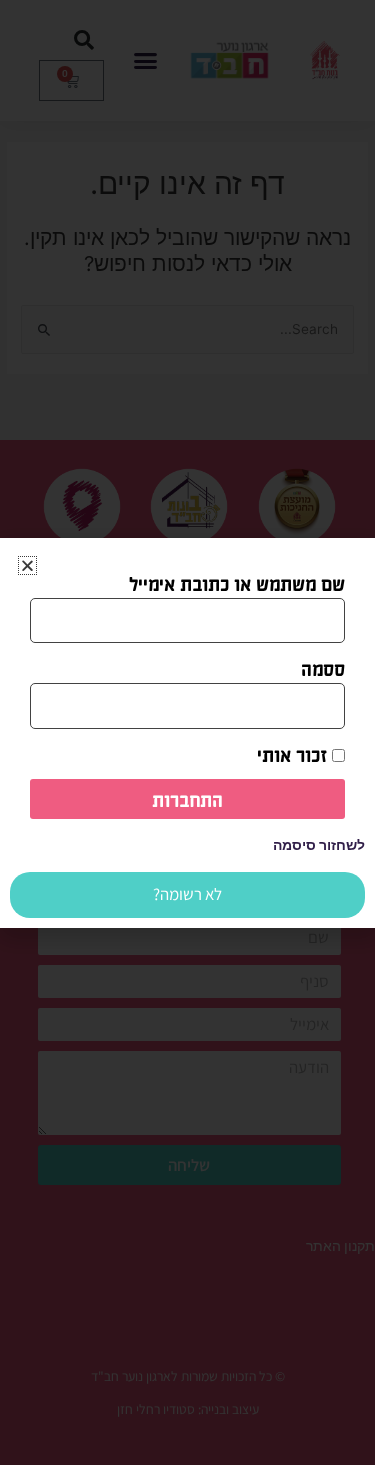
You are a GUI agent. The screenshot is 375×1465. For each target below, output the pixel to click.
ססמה (323, 668)
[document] (187, 732)
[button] (27, 565)
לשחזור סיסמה (319, 845)
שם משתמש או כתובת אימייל (237, 583)
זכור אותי (294, 754)
